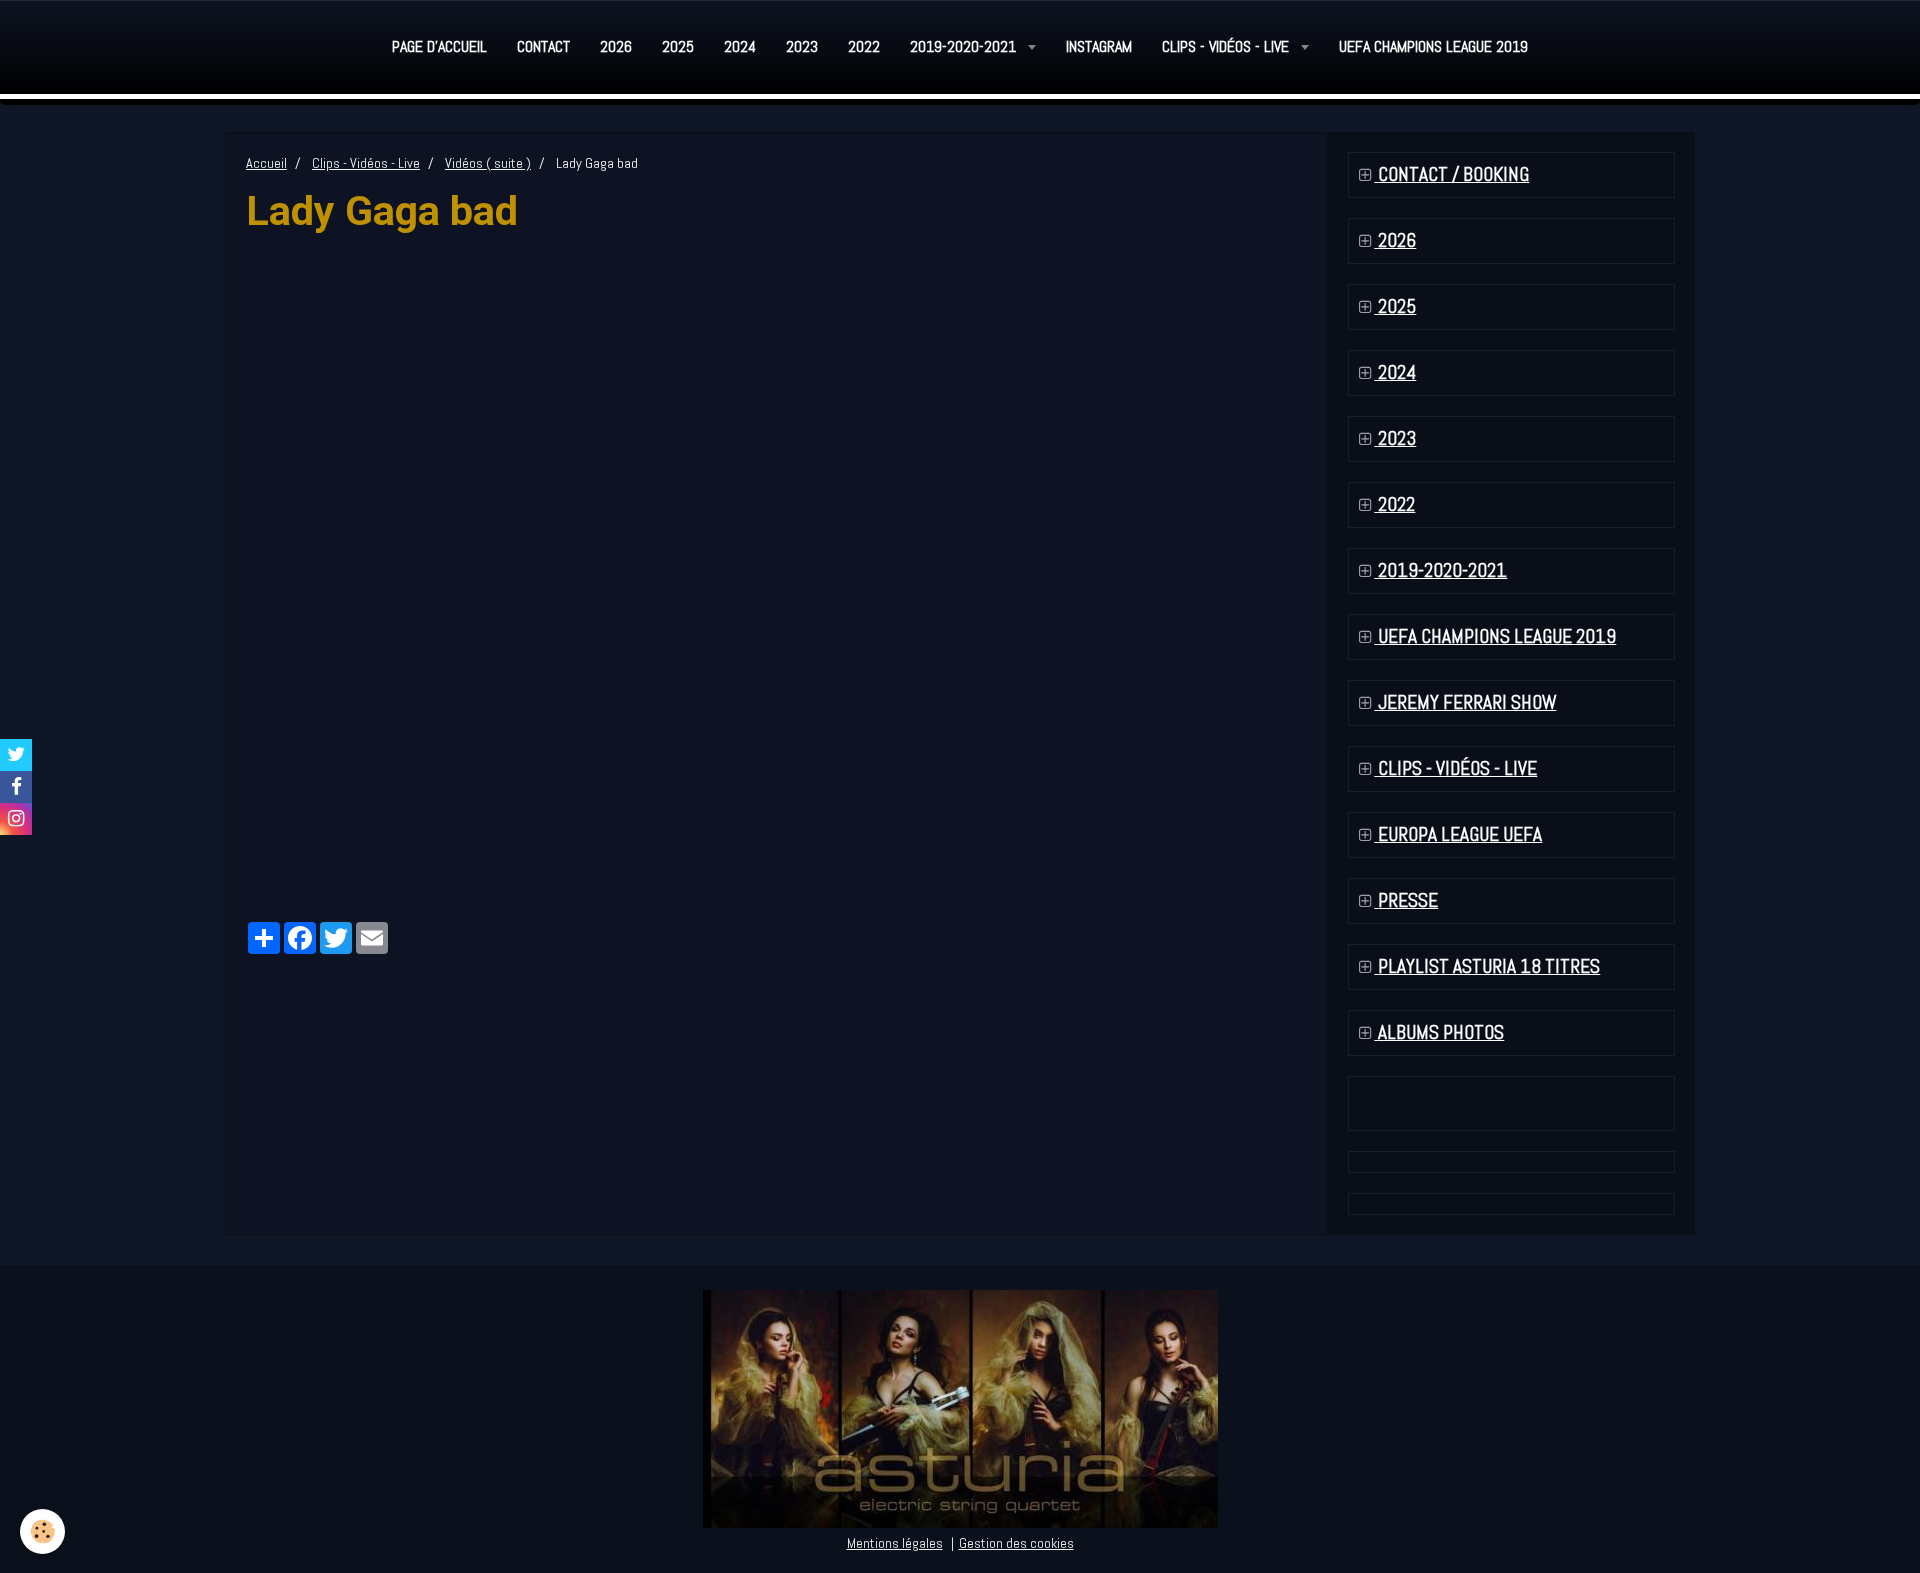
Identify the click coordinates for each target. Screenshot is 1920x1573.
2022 (864, 46)
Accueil (266, 163)
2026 (616, 46)
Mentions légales (895, 1543)
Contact (543, 46)
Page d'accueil (439, 46)
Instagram (1099, 46)
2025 (678, 46)
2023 (802, 46)
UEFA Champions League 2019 (1433, 46)
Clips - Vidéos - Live (1227, 46)
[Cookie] (42, 1531)
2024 (740, 46)
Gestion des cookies (1016, 1543)
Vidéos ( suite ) (488, 163)
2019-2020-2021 (965, 46)
